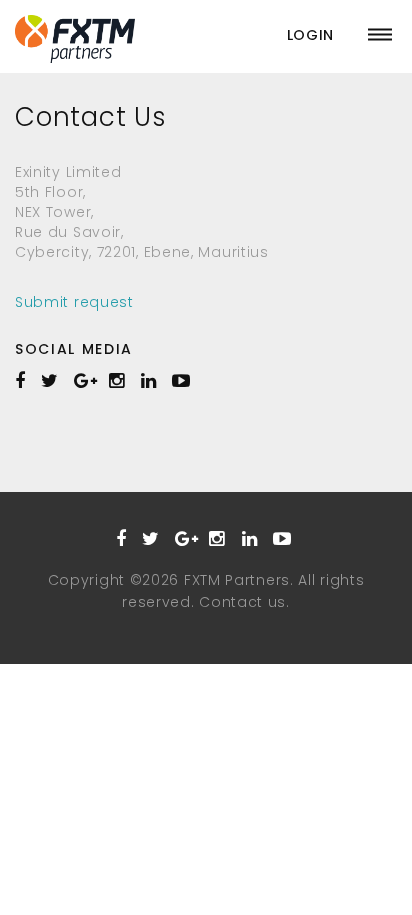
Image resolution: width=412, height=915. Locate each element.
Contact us (242, 602)
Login (311, 35)
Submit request (74, 302)
